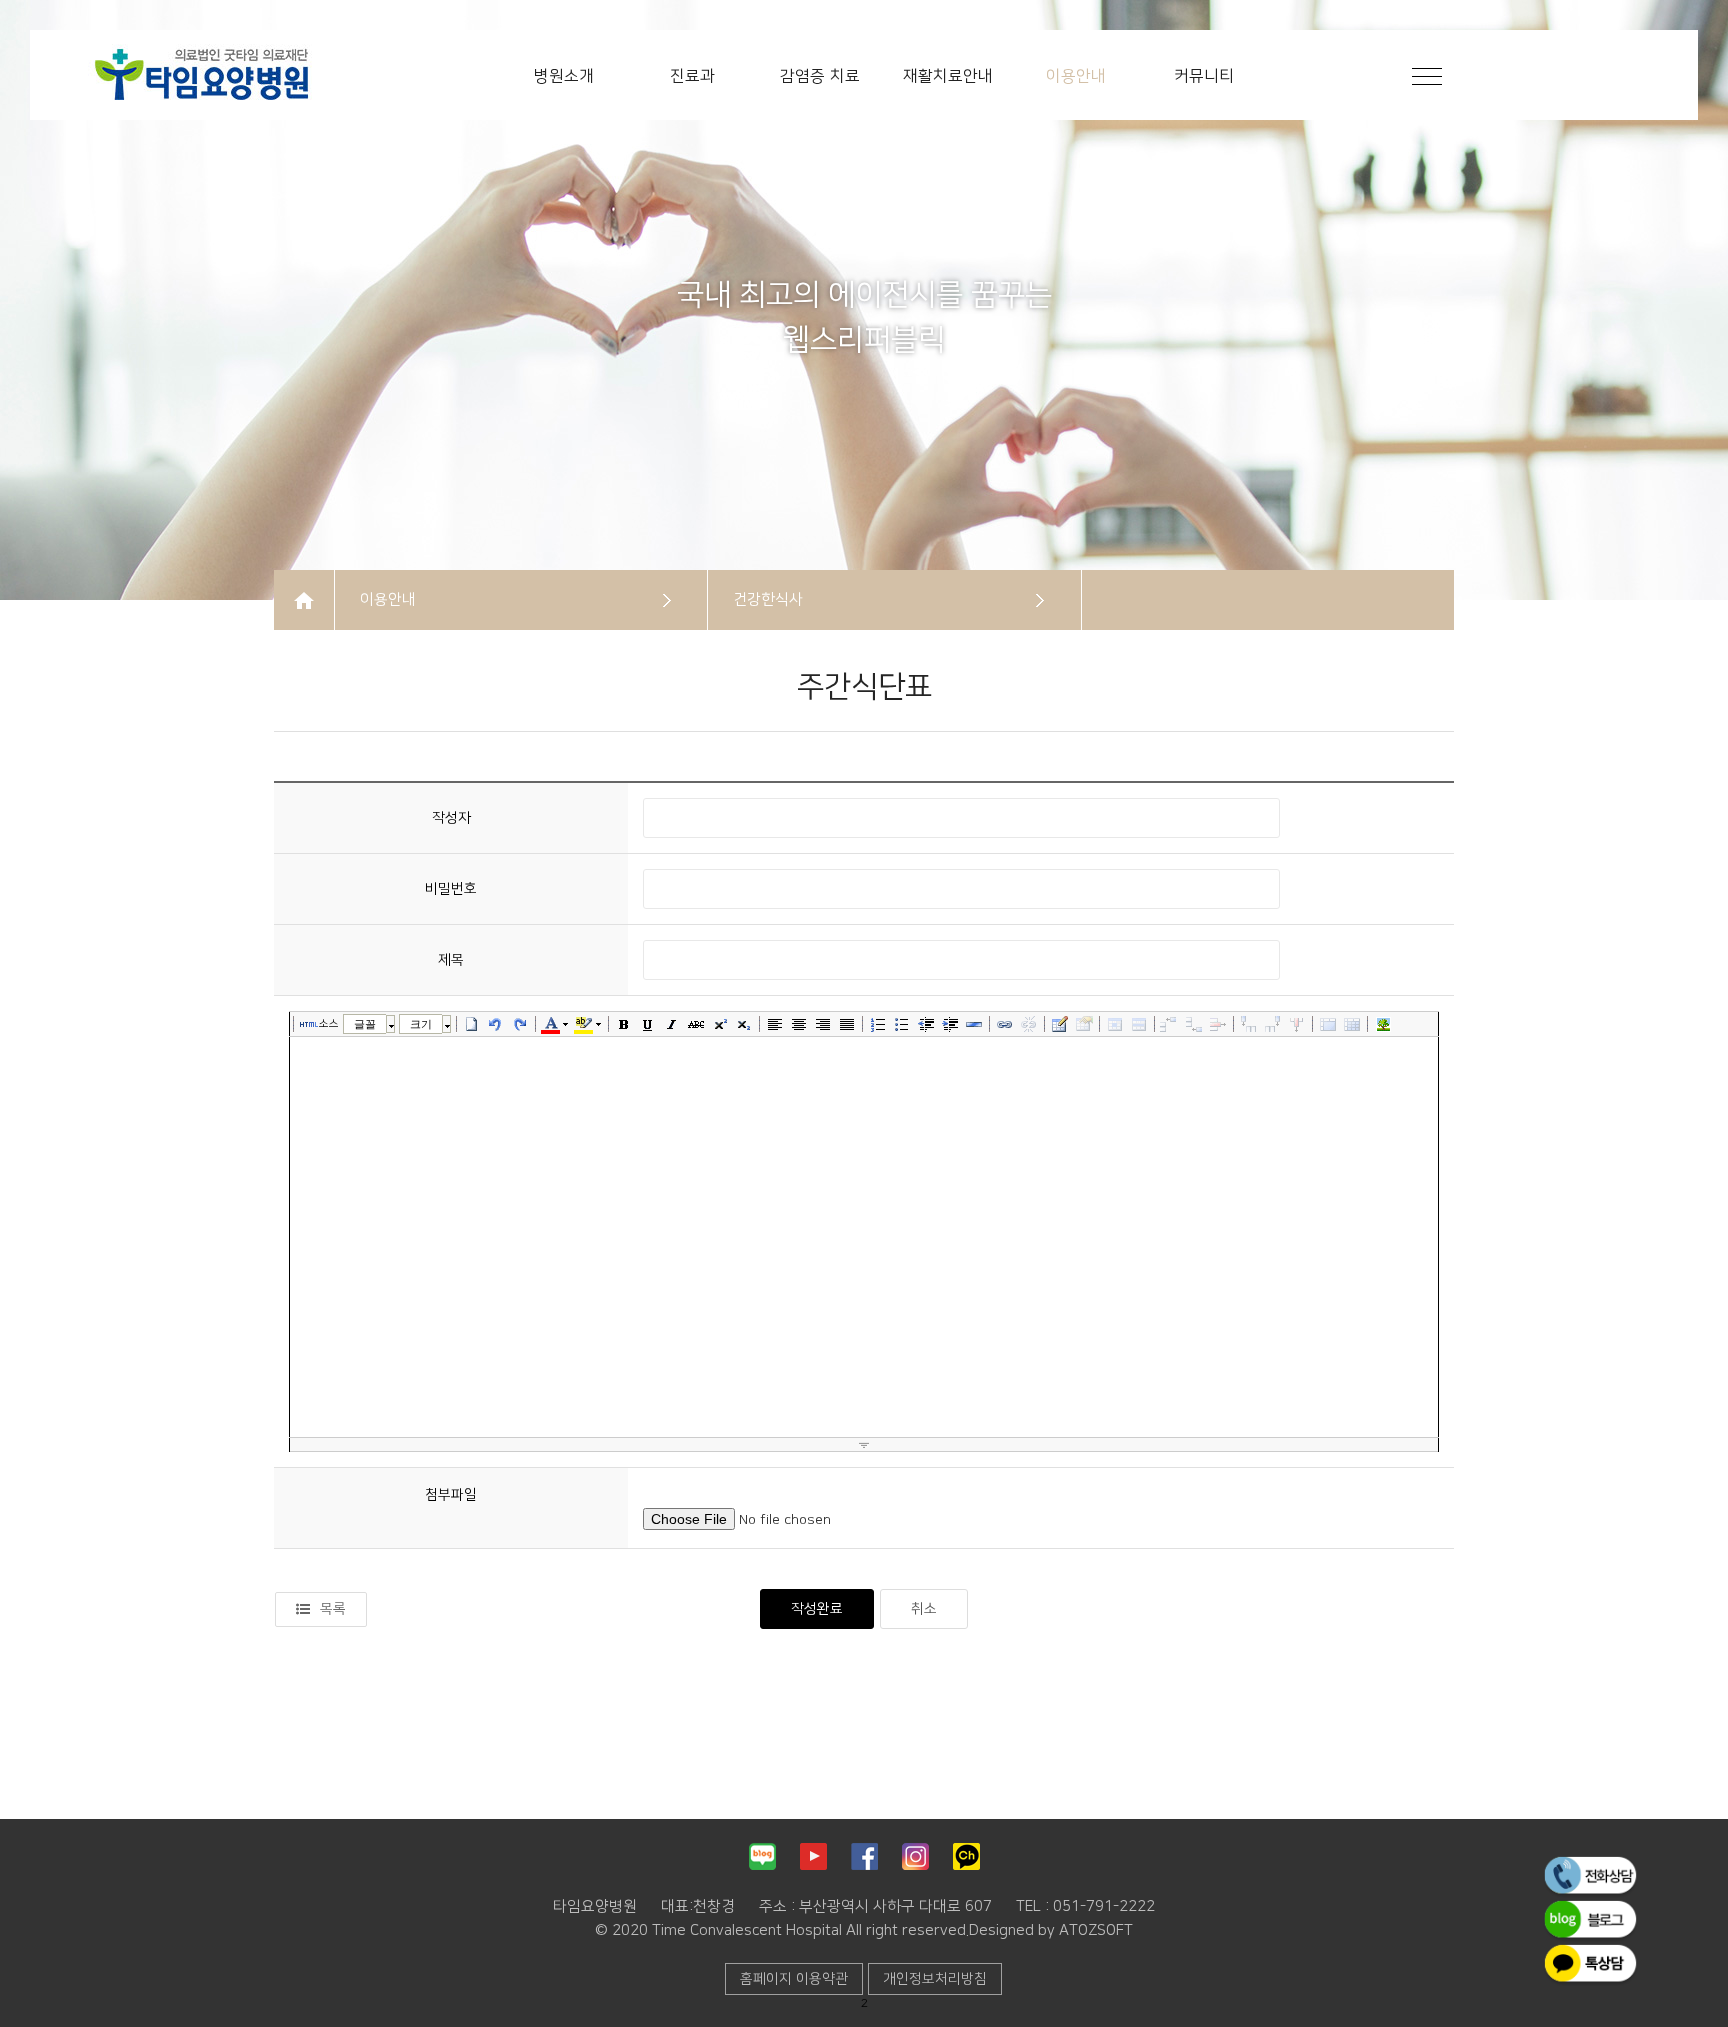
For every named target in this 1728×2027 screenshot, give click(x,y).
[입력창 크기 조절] (864, 1445)
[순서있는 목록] (878, 1024)
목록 (333, 1609)
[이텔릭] (672, 1024)
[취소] (496, 1024)
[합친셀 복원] (1352, 1024)
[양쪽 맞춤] (847, 1024)
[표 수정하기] (1084, 1024)
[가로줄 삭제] (1218, 1024)
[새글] (472, 1024)
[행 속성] (1139, 1024)
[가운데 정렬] (799, 1024)
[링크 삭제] (1029, 1024)
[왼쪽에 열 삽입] (1249, 1024)
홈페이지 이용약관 (794, 1979)
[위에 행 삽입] (1170, 1024)
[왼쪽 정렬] (775, 1024)
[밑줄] (648, 1024)
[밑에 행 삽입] (1194, 1024)
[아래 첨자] (744, 1024)
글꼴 (365, 1024)
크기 (421, 1024)
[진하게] (624, 1024)
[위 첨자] (720, 1024)
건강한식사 (768, 599)
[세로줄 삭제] (1297, 1024)
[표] (1060, 1024)
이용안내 (388, 599)
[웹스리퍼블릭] (195, 74)
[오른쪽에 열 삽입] (1273, 1024)
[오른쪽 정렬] (823, 1024)
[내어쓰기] (926, 1024)
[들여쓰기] (950, 1024)
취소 (924, 1609)
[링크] (1005, 1024)
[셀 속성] (1115, 1024)
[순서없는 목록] (902, 1024)
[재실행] (520, 1024)
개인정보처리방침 (935, 1979)
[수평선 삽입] (974, 1024)
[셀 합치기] (1328, 1024)
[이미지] (1383, 1024)
